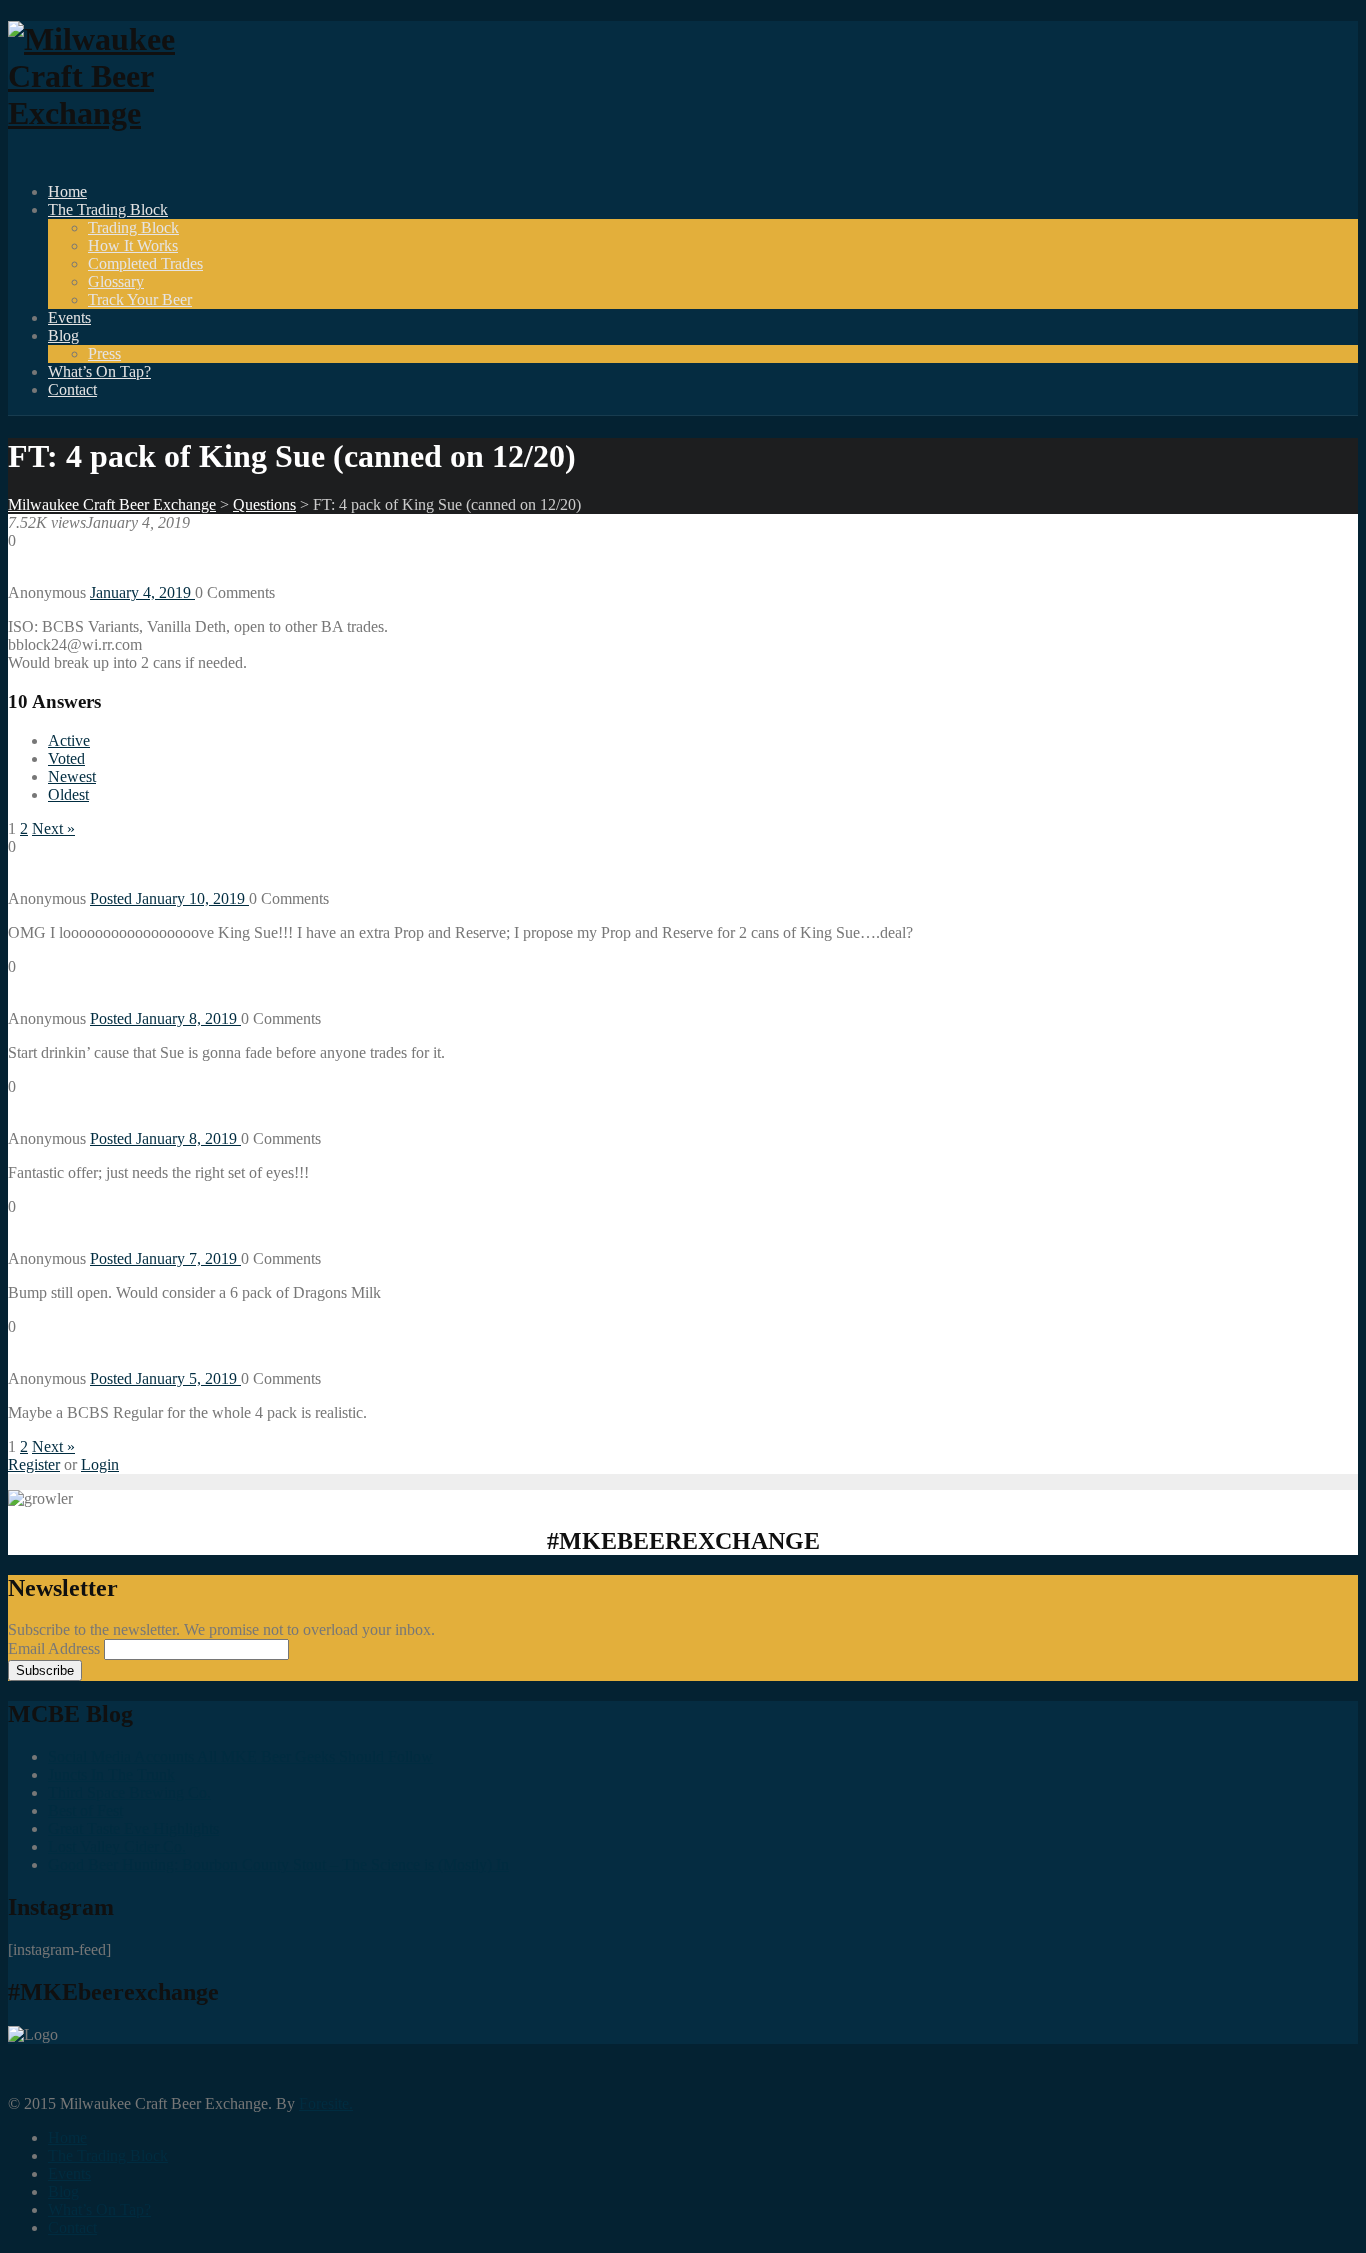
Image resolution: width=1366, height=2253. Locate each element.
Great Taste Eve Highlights (133, 1828)
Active (69, 740)
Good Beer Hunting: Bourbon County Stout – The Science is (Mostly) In (278, 1864)
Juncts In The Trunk (111, 1774)
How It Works (133, 245)
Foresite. (326, 2103)
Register (34, 1464)
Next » (53, 828)
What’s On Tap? (99, 371)
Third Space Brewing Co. (129, 1792)
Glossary (116, 281)
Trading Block (133, 227)
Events (69, 317)
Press (104, 353)
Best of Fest (85, 1810)
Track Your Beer (140, 299)
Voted (66, 758)
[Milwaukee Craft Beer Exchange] (118, 113)
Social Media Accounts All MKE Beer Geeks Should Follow (240, 1756)
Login (100, 1464)
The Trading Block (108, 209)
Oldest (68, 794)
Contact (72, 389)
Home (67, 191)
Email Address (56, 1648)
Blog (63, 335)
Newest (72, 776)
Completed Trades (145, 263)
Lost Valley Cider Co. (117, 1846)
